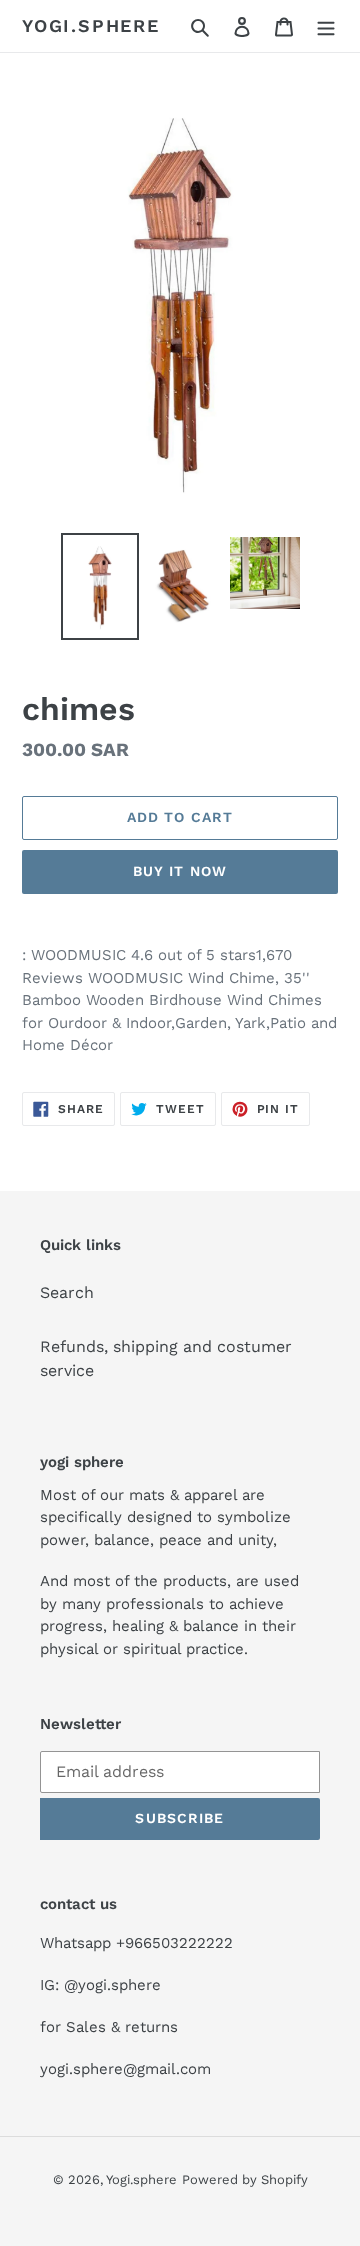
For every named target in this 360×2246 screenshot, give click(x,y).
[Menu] (326, 26)
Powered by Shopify (245, 2179)
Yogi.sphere (91, 25)
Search (67, 1292)
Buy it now (180, 871)
